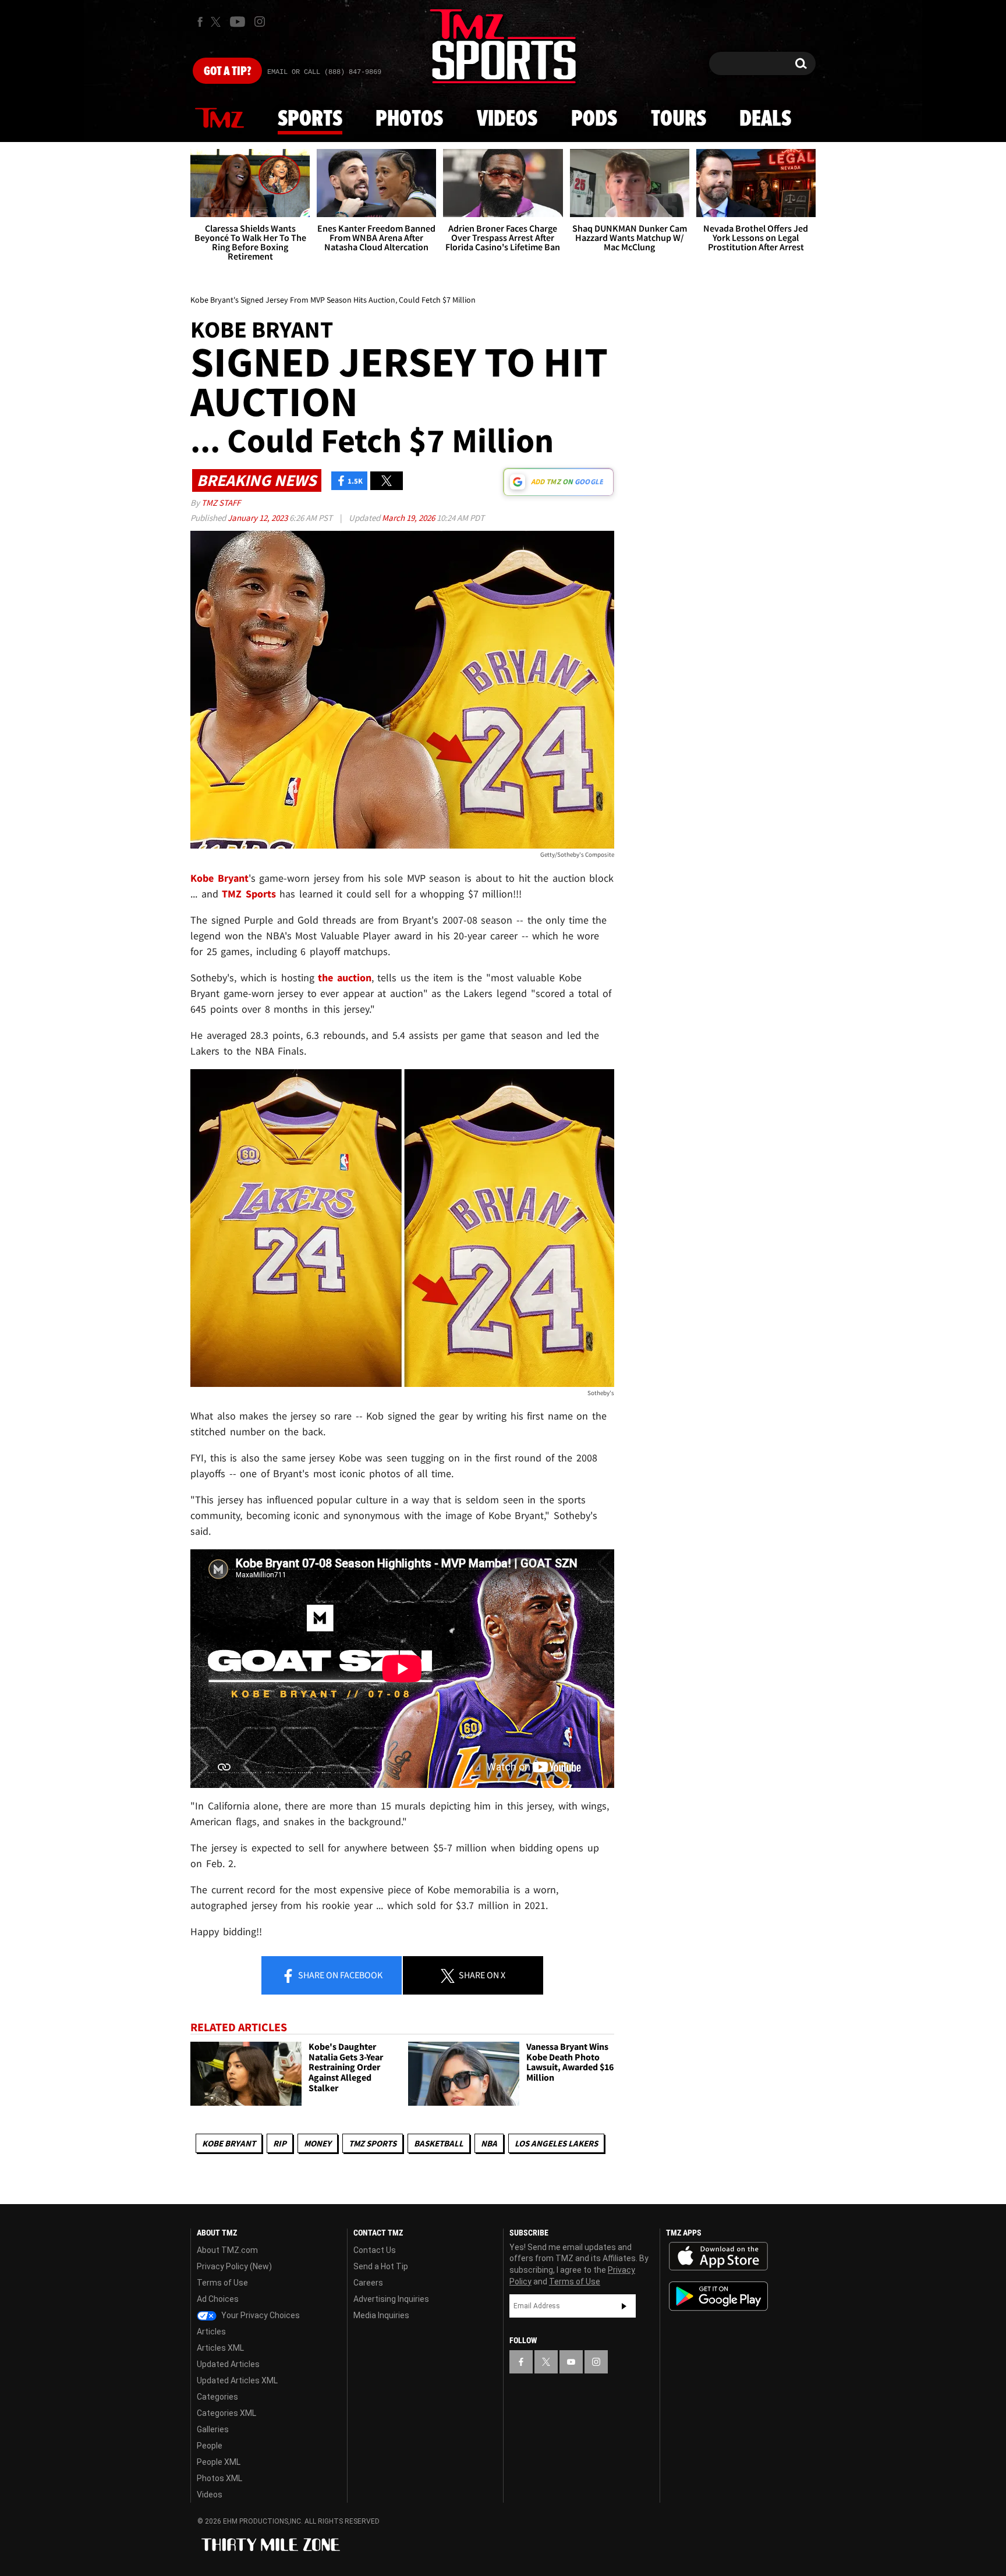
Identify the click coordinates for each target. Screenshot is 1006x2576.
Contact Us (375, 2250)
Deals (765, 119)
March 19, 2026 (409, 518)
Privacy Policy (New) (234, 2266)
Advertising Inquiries (391, 2299)
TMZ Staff (221, 503)
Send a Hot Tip (381, 2266)
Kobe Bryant (229, 2143)
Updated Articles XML (237, 2380)
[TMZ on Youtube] (238, 22)
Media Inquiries (381, 2315)
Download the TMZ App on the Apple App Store (718, 2256)
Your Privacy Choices (260, 2315)
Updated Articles (228, 2364)
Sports (310, 119)
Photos (409, 119)
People (210, 2446)
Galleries (213, 2429)
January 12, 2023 (258, 518)
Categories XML (226, 2413)
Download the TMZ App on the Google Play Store (718, 2296)
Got (227, 72)
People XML (219, 2462)
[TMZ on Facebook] (200, 22)
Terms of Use (222, 2283)
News (219, 119)
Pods (594, 119)
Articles (211, 2332)
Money (318, 2143)
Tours (679, 119)
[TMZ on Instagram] (260, 22)
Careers (368, 2283)
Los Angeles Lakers (556, 2143)
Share (339, 1975)
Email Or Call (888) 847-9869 (324, 72)
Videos (507, 119)
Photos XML (219, 2478)
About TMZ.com (227, 2250)
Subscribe (624, 2306)
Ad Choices (218, 2299)
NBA (489, 2143)
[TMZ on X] (217, 22)
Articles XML (220, 2348)
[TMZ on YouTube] (571, 2362)
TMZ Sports (249, 894)
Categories (217, 2397)
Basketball (439, 2143)
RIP (280, 2143)
